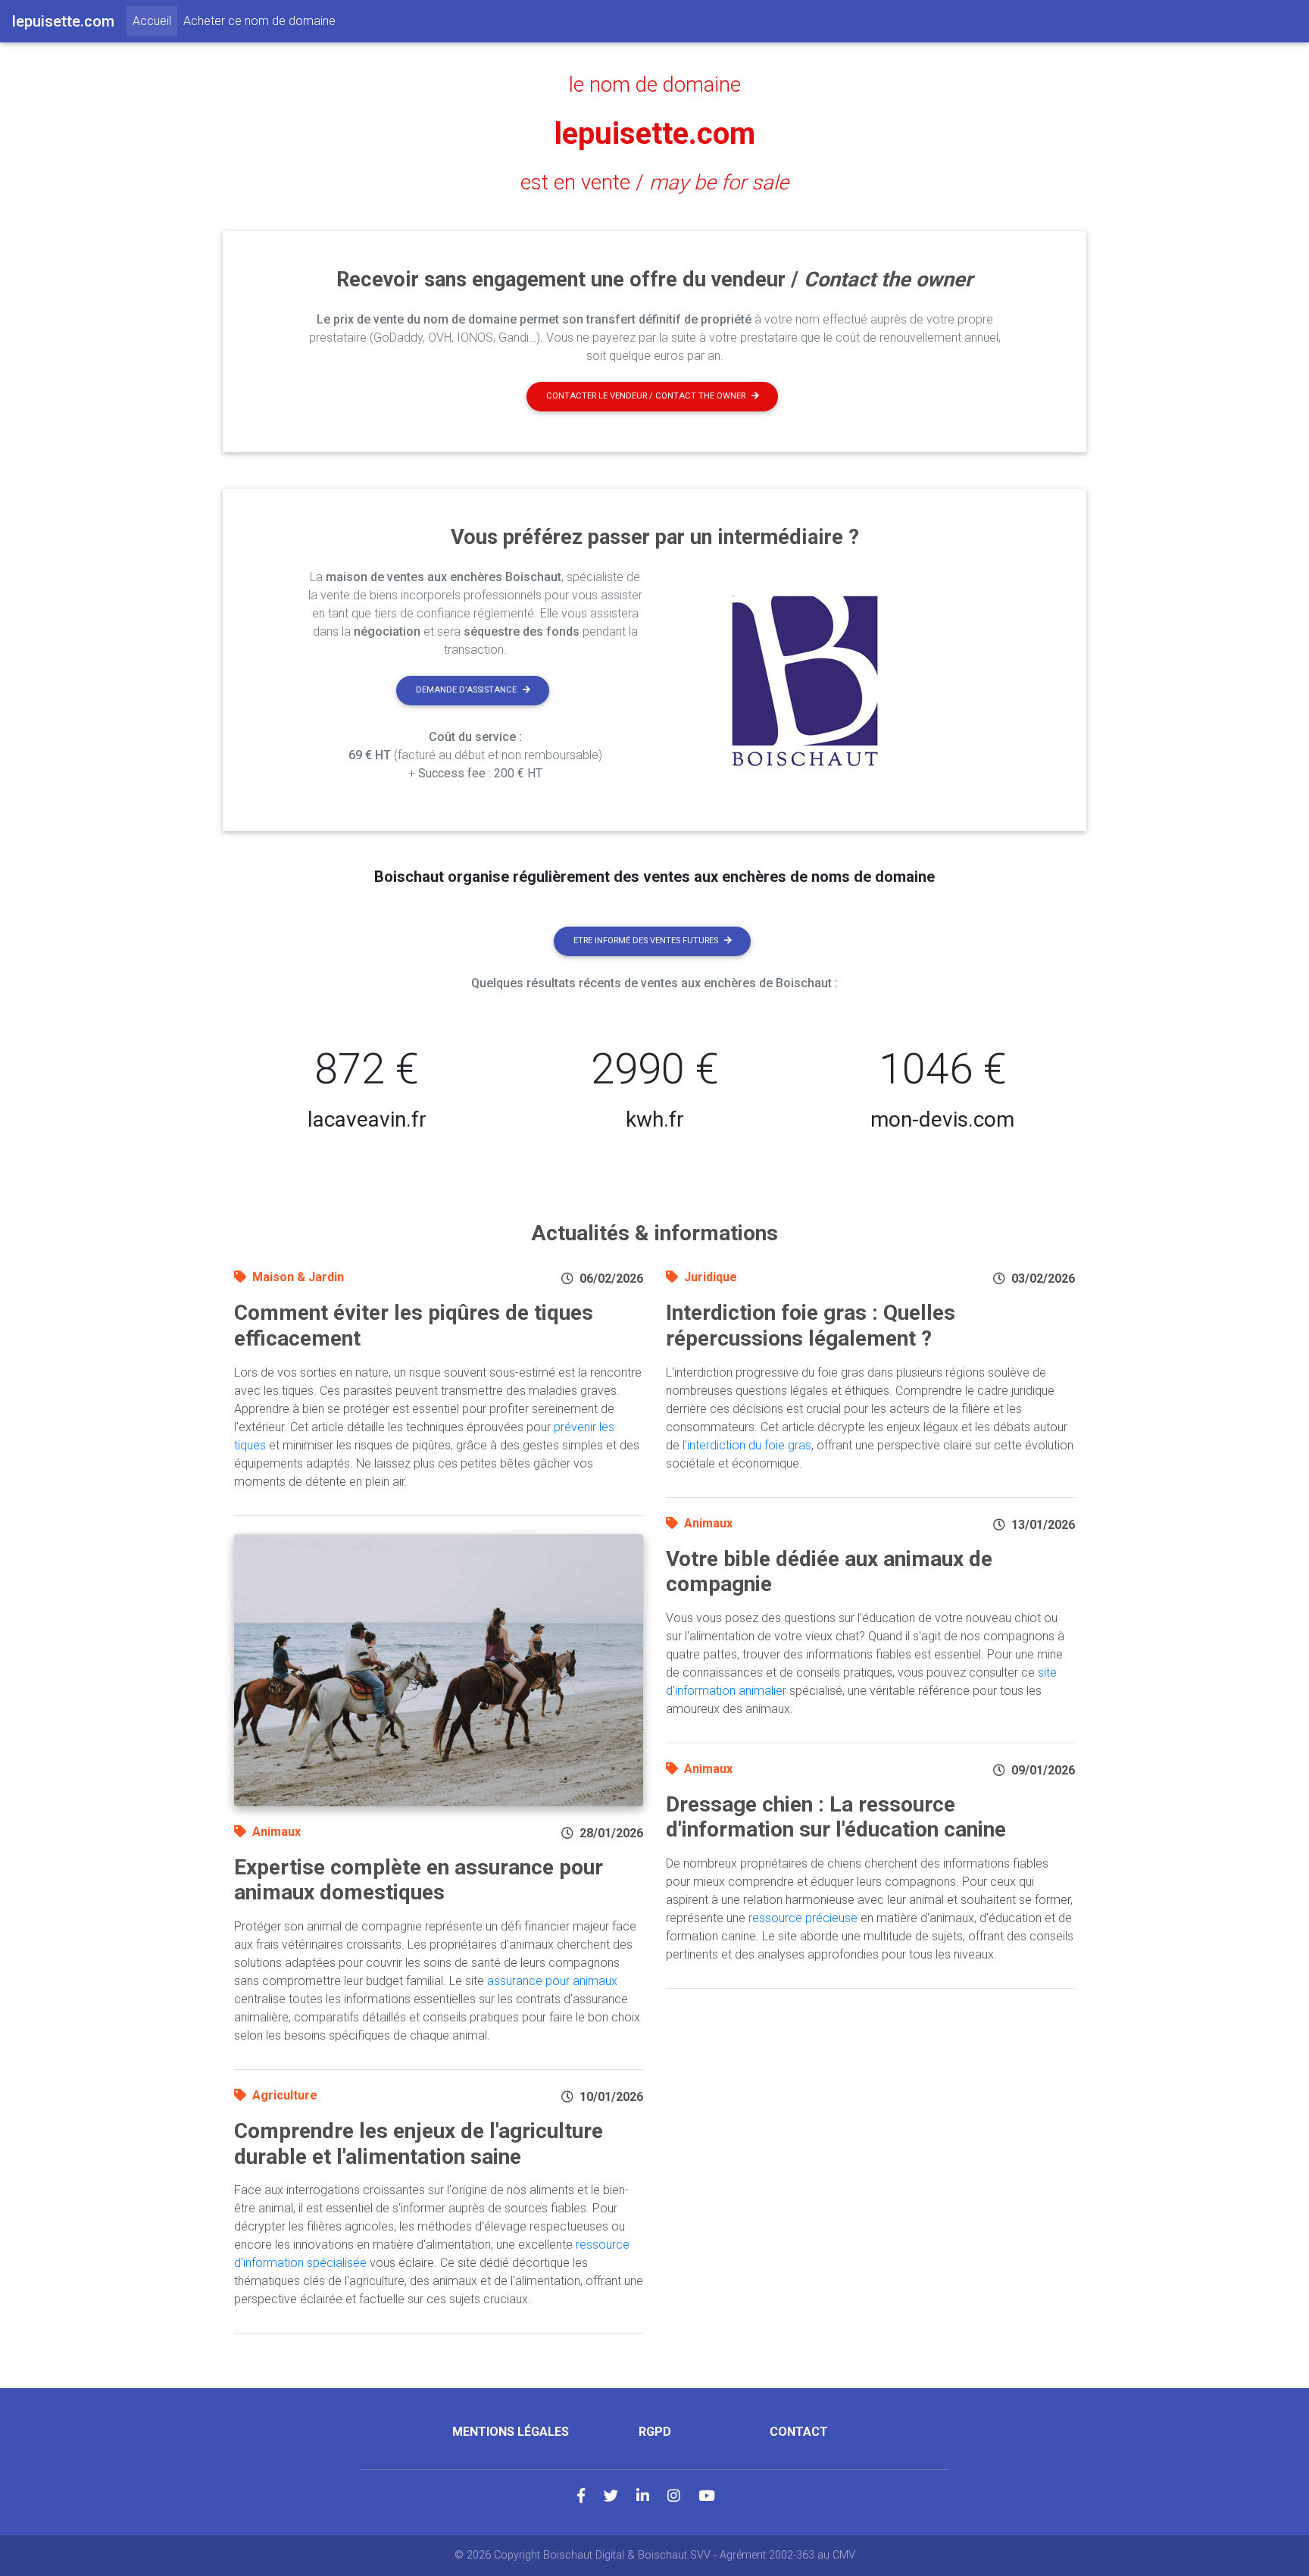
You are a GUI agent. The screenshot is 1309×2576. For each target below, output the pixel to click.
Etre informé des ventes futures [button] (646, 941)
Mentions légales (511, 2432)
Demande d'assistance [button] (466, 690)
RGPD (655, 2432)
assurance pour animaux (552, 1981)
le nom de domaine (655, 85)
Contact (799, 2432)
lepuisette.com (655, 134)
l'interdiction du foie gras (747, 1445)
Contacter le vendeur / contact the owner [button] (646, 396)
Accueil (155, 20)
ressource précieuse (803, 1918)
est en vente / (654, 183)
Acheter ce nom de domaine (259, 21)
